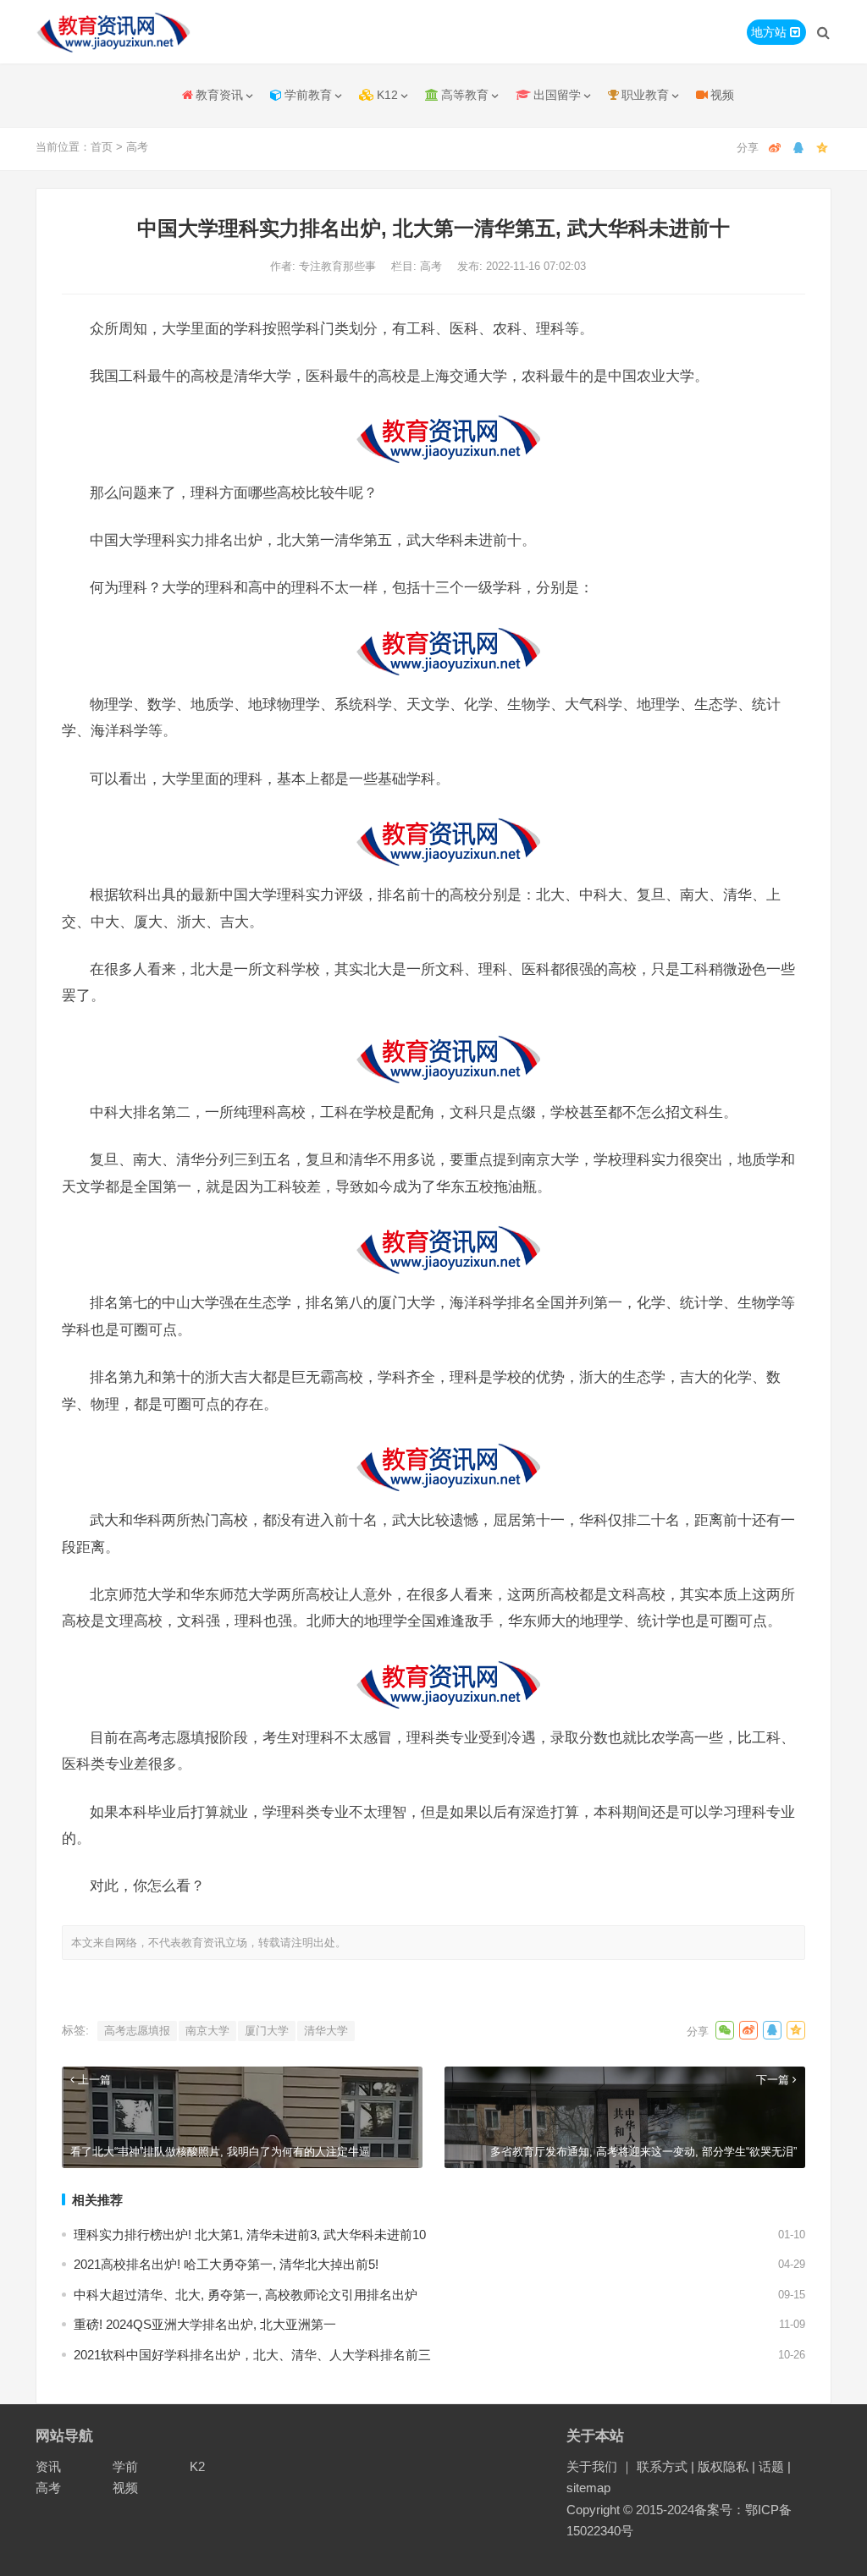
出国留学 (557, 95)
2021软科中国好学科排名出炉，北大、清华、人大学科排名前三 (252, 2355)
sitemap (588, 2488)
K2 (197, 2466)
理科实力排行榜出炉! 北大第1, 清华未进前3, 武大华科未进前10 (250, 2235)
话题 (771, 2466)
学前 (125, 2466)
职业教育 (645, 95)
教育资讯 (219, 95)
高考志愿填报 (137, 2031)
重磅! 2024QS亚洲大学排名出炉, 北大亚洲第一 (205, 2324)
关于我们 (592, 2466)
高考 (137, 147)
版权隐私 (723, 2466)
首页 (102, 147)
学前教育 (308, 95)
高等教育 (465, 95)
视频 (722, 95)
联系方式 (662, 2466)
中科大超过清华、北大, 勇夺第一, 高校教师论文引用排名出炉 (246, 2295)
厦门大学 (267, 2031)
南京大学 (207, 2031)
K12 (387, 95)
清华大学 (326, 2031)
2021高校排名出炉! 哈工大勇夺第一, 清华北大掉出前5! (226, 2264)
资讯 (48, 2466)
